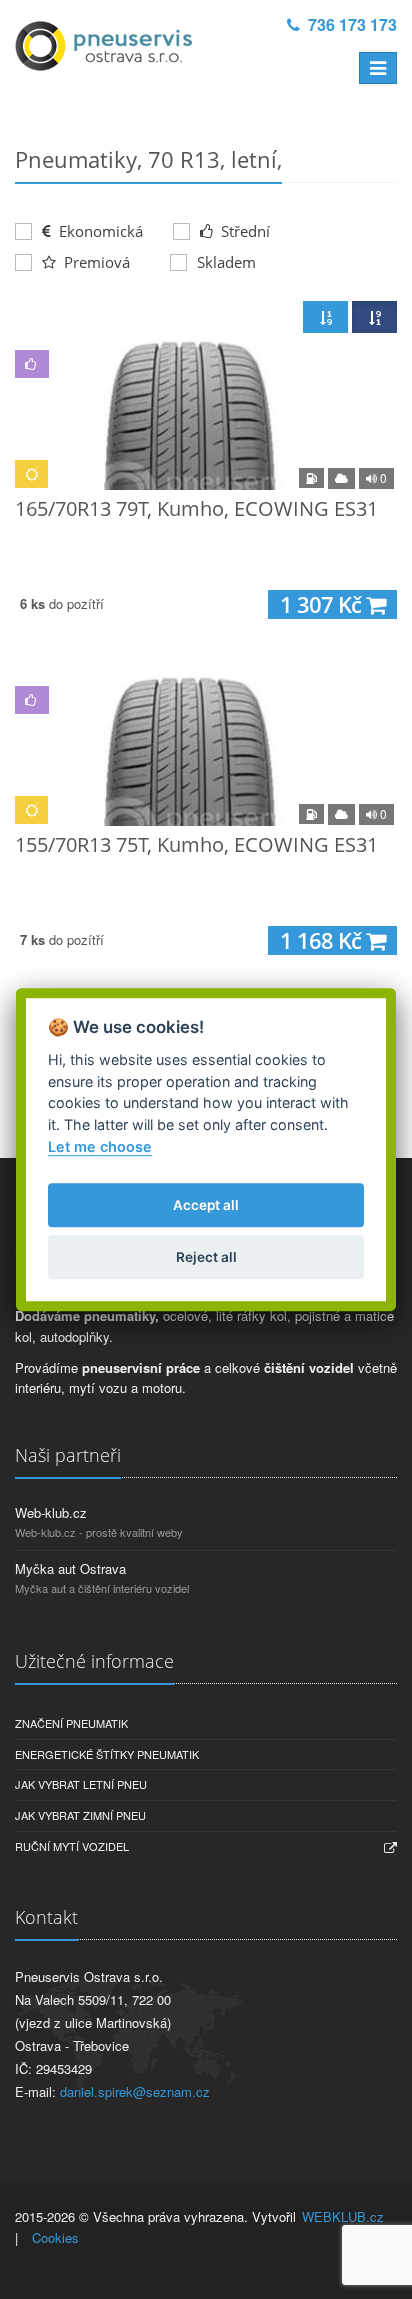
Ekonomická (99, 231)
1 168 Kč (323, 940)
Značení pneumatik (71, 1723)
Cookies (55, 2237)
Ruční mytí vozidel (72, 1846)
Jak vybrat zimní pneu (80, 1815)
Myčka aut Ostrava (70, 1568)
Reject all (206, 1257)
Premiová (95, 262)
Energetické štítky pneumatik (107, 1754)
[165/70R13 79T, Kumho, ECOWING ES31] (206, 415)
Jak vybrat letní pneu (81, 1784)
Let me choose (100, 1146)
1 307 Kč (323, 604)
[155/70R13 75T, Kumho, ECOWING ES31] (206, 751)
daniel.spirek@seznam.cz (135, 2091)
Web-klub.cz (51, 1512)
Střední (243, 231)
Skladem (226, 262)
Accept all (206, 1205)
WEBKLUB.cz (343, 2216)
